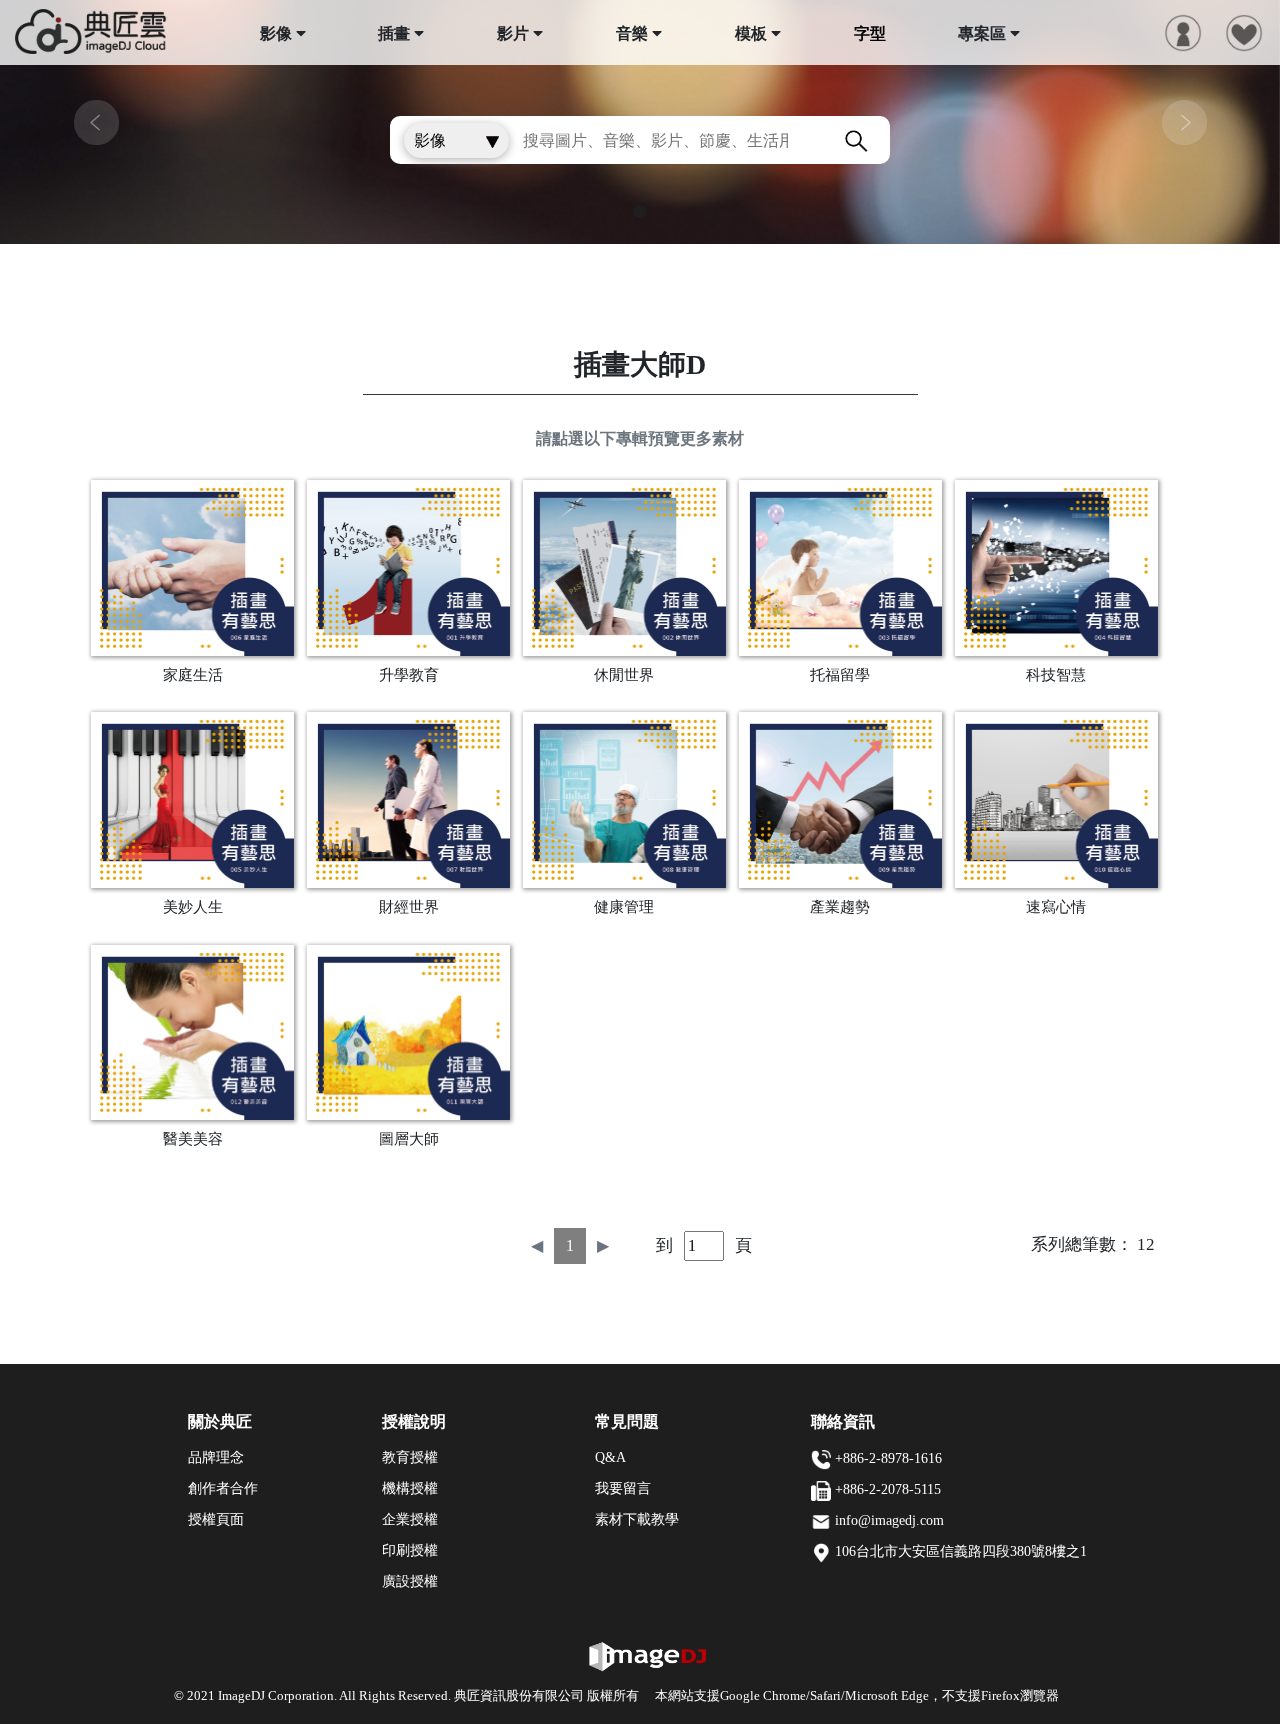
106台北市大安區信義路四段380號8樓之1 (961, 1551)
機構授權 (410, 1488)
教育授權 (410, 1457)
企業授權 (410, 1519)
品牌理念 (216, 1457)
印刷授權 (410, 1550)
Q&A (610, 1457)
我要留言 (623, 1488)
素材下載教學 (637, 1519)
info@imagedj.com (889, 1520)
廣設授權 (410, 1581)
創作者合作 (223, 1488)
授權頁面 (216, 1519)
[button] (96, 122)
